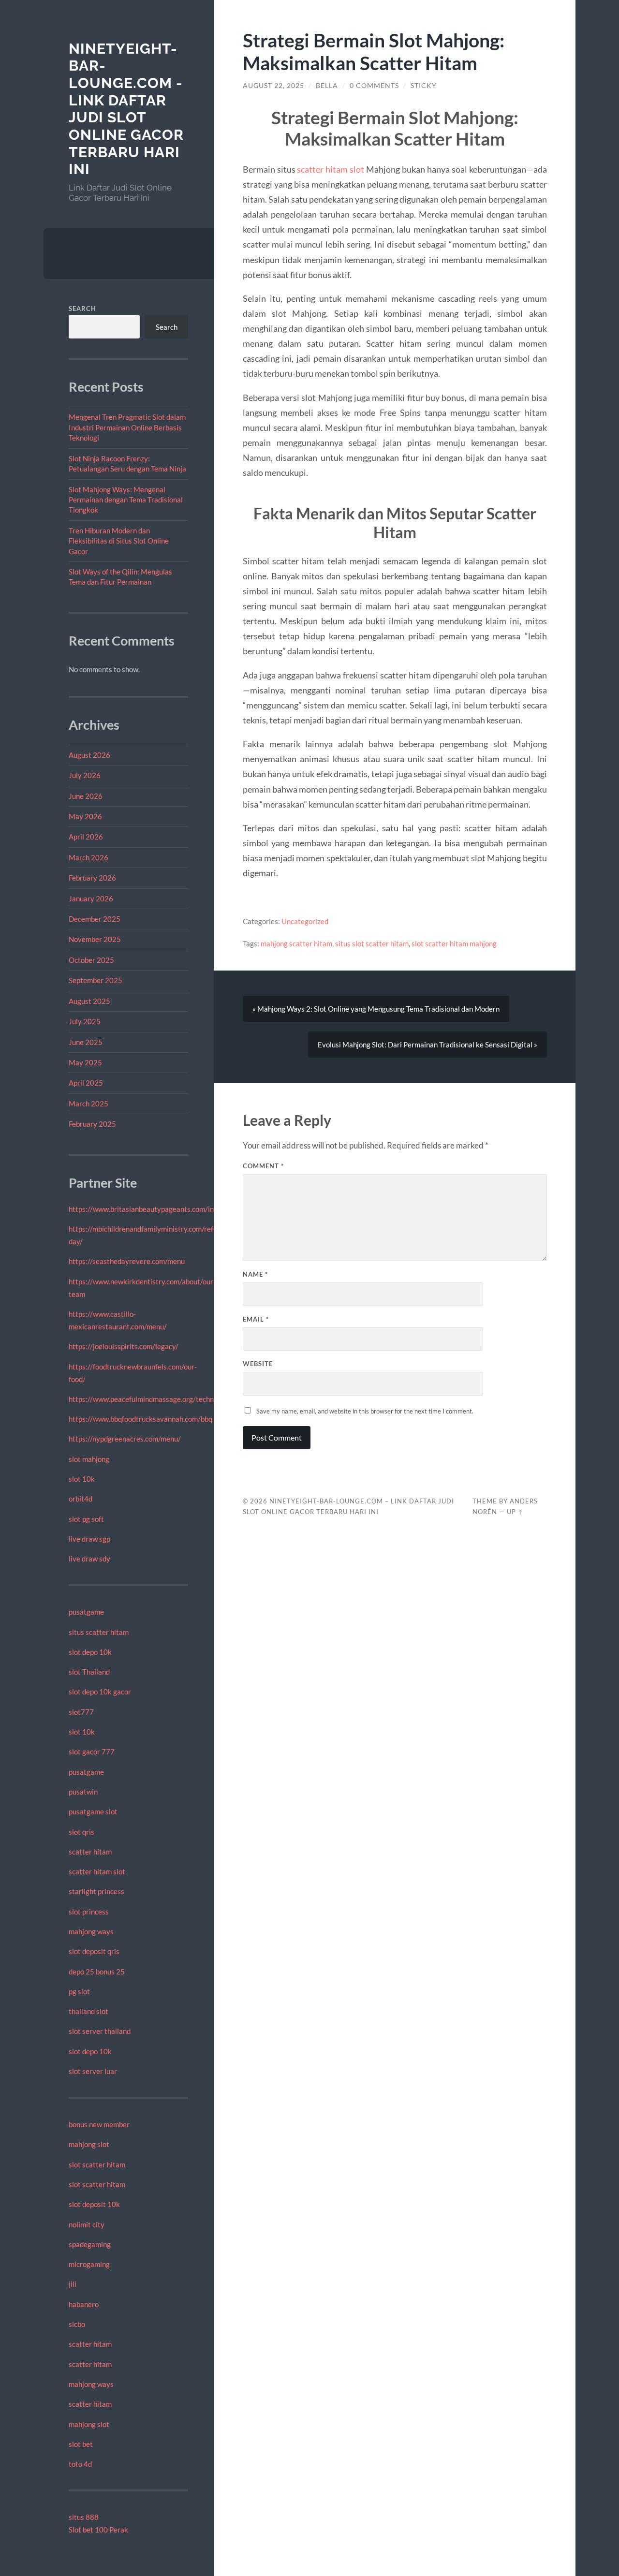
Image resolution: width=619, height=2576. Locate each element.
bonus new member (99, 2124)
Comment (263, 1166)
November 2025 (95, 939)
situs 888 (84, 2517)
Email (256, 1319)
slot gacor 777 (92, 1752)
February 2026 (92, 878)
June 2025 (86, 1042)
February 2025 (92, 1124)
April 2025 (86, 1083)
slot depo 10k (90, 1652)
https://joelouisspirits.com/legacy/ (124, 1346)
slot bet (81, 2444)
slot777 (81, 1712)
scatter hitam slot (97, 1871)
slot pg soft (86, 1519)
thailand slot (88, 2011)
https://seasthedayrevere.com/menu (127, 1261)
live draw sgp (89, 1539)
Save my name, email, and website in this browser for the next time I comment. (365, 1411)
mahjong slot (89, 2144)
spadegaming (90, 2244)
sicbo (77, 2324)
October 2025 (91, 960)
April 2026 (86, 837)
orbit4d (81, 1499)
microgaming (89, 2264)
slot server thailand (100, 2031)
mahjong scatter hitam (296, 943)
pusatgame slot (93, 1811)
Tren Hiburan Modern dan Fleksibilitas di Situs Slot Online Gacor (119, 541)
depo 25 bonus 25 (97, 1972)
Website (258, 1364)
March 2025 (88, 1104)
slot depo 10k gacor (100, 1692)
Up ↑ (515, 1512)
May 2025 (85, 1062)
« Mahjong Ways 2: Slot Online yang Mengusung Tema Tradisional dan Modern (376, 1009)
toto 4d (80, 2464)
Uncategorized (305, 921)
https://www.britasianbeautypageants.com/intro (146, 1209)
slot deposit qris (94, 1951)
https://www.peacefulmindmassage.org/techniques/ (151, 1399)
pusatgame (86, 1612)
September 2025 (96, 980)
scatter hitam (90, 1852)
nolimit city (87, 2224)
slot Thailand (89, 1672)
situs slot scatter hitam (372, 943)
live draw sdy (89, 1559)
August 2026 (89, 755)
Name (255, 1274)
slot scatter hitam (97, 2164)
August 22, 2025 (273, 86)
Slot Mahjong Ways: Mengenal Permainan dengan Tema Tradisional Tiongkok (126, 500)
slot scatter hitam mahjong (454, 943)
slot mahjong (89, 1459)
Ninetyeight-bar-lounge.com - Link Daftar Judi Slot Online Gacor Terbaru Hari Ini (126, 109)
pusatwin (83, 1792)
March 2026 (88, 857)
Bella (327, 86)
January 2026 (91, 898)
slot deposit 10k (94, 2204)
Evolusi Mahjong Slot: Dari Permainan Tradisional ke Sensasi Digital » (427, 1045)
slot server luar (93, 2071)
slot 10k (82, 1479)
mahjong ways (91, 1931)
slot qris (81, 1832)
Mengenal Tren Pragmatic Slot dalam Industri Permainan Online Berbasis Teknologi (127, 427)
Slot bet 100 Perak (98, 2530)
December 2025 (95, 919)
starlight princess (96, 1891)
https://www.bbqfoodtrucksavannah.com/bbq (140, 1419)
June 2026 (86, 796)
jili (73, 2284)
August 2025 (89, 1001)
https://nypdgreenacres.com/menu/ (125, 1439)
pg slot (79, 1991)
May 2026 (85, 816)
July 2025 (85, 1021)
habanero (84, 2304)
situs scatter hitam (99, 1632)
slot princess (89, 1912)
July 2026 (85, 775)
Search (82, 309)
